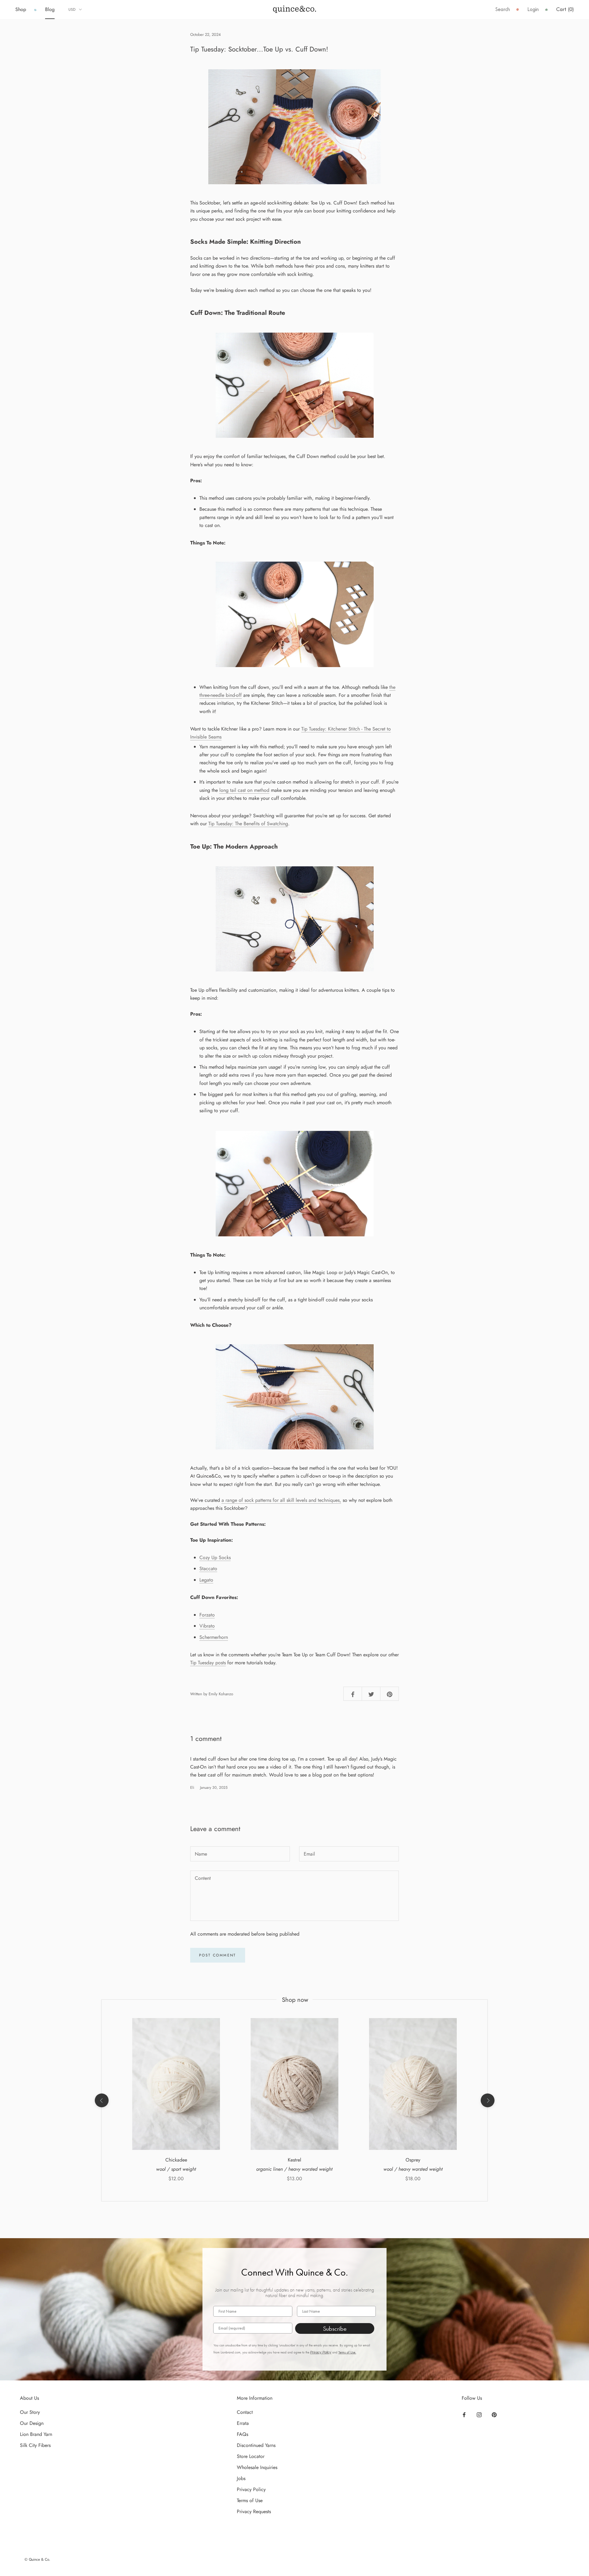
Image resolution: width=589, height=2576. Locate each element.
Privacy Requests (254, 2511)
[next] (487, 2100)
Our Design (32, 2423)
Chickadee (176, 2160)
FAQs (243, 2434)
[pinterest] (390, 1694)
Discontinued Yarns (256, 2445)
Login (533, 9)
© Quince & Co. (37, 2559)
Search (503, 9)
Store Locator (251, 2456)
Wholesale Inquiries (257, 2467)
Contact (245, 2412)
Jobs (241, 2478)
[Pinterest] (494, 2414)
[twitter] (371, 1694)
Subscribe (335, 2329)
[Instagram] (479, 2414)
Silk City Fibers (35, 2445)
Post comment (218, 1955)
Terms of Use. (347, 2352)
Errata (243, 2423)
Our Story (30, 2412)
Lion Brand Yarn (36, 2434)
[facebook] (353, 1694)
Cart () (565, 9)
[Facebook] (464, 2414)
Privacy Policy (321, 2352)
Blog (50, 9)
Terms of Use (250, 2500)
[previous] (101, 2100)
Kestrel (294, 2160)
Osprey (413, 2160)
